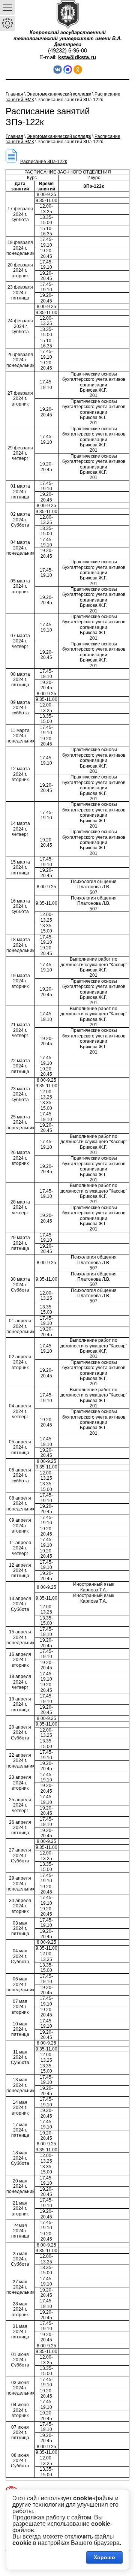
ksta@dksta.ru (77, 57)
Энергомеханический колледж (59, 94)
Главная (14, 94)
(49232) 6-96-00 (67, 50)
